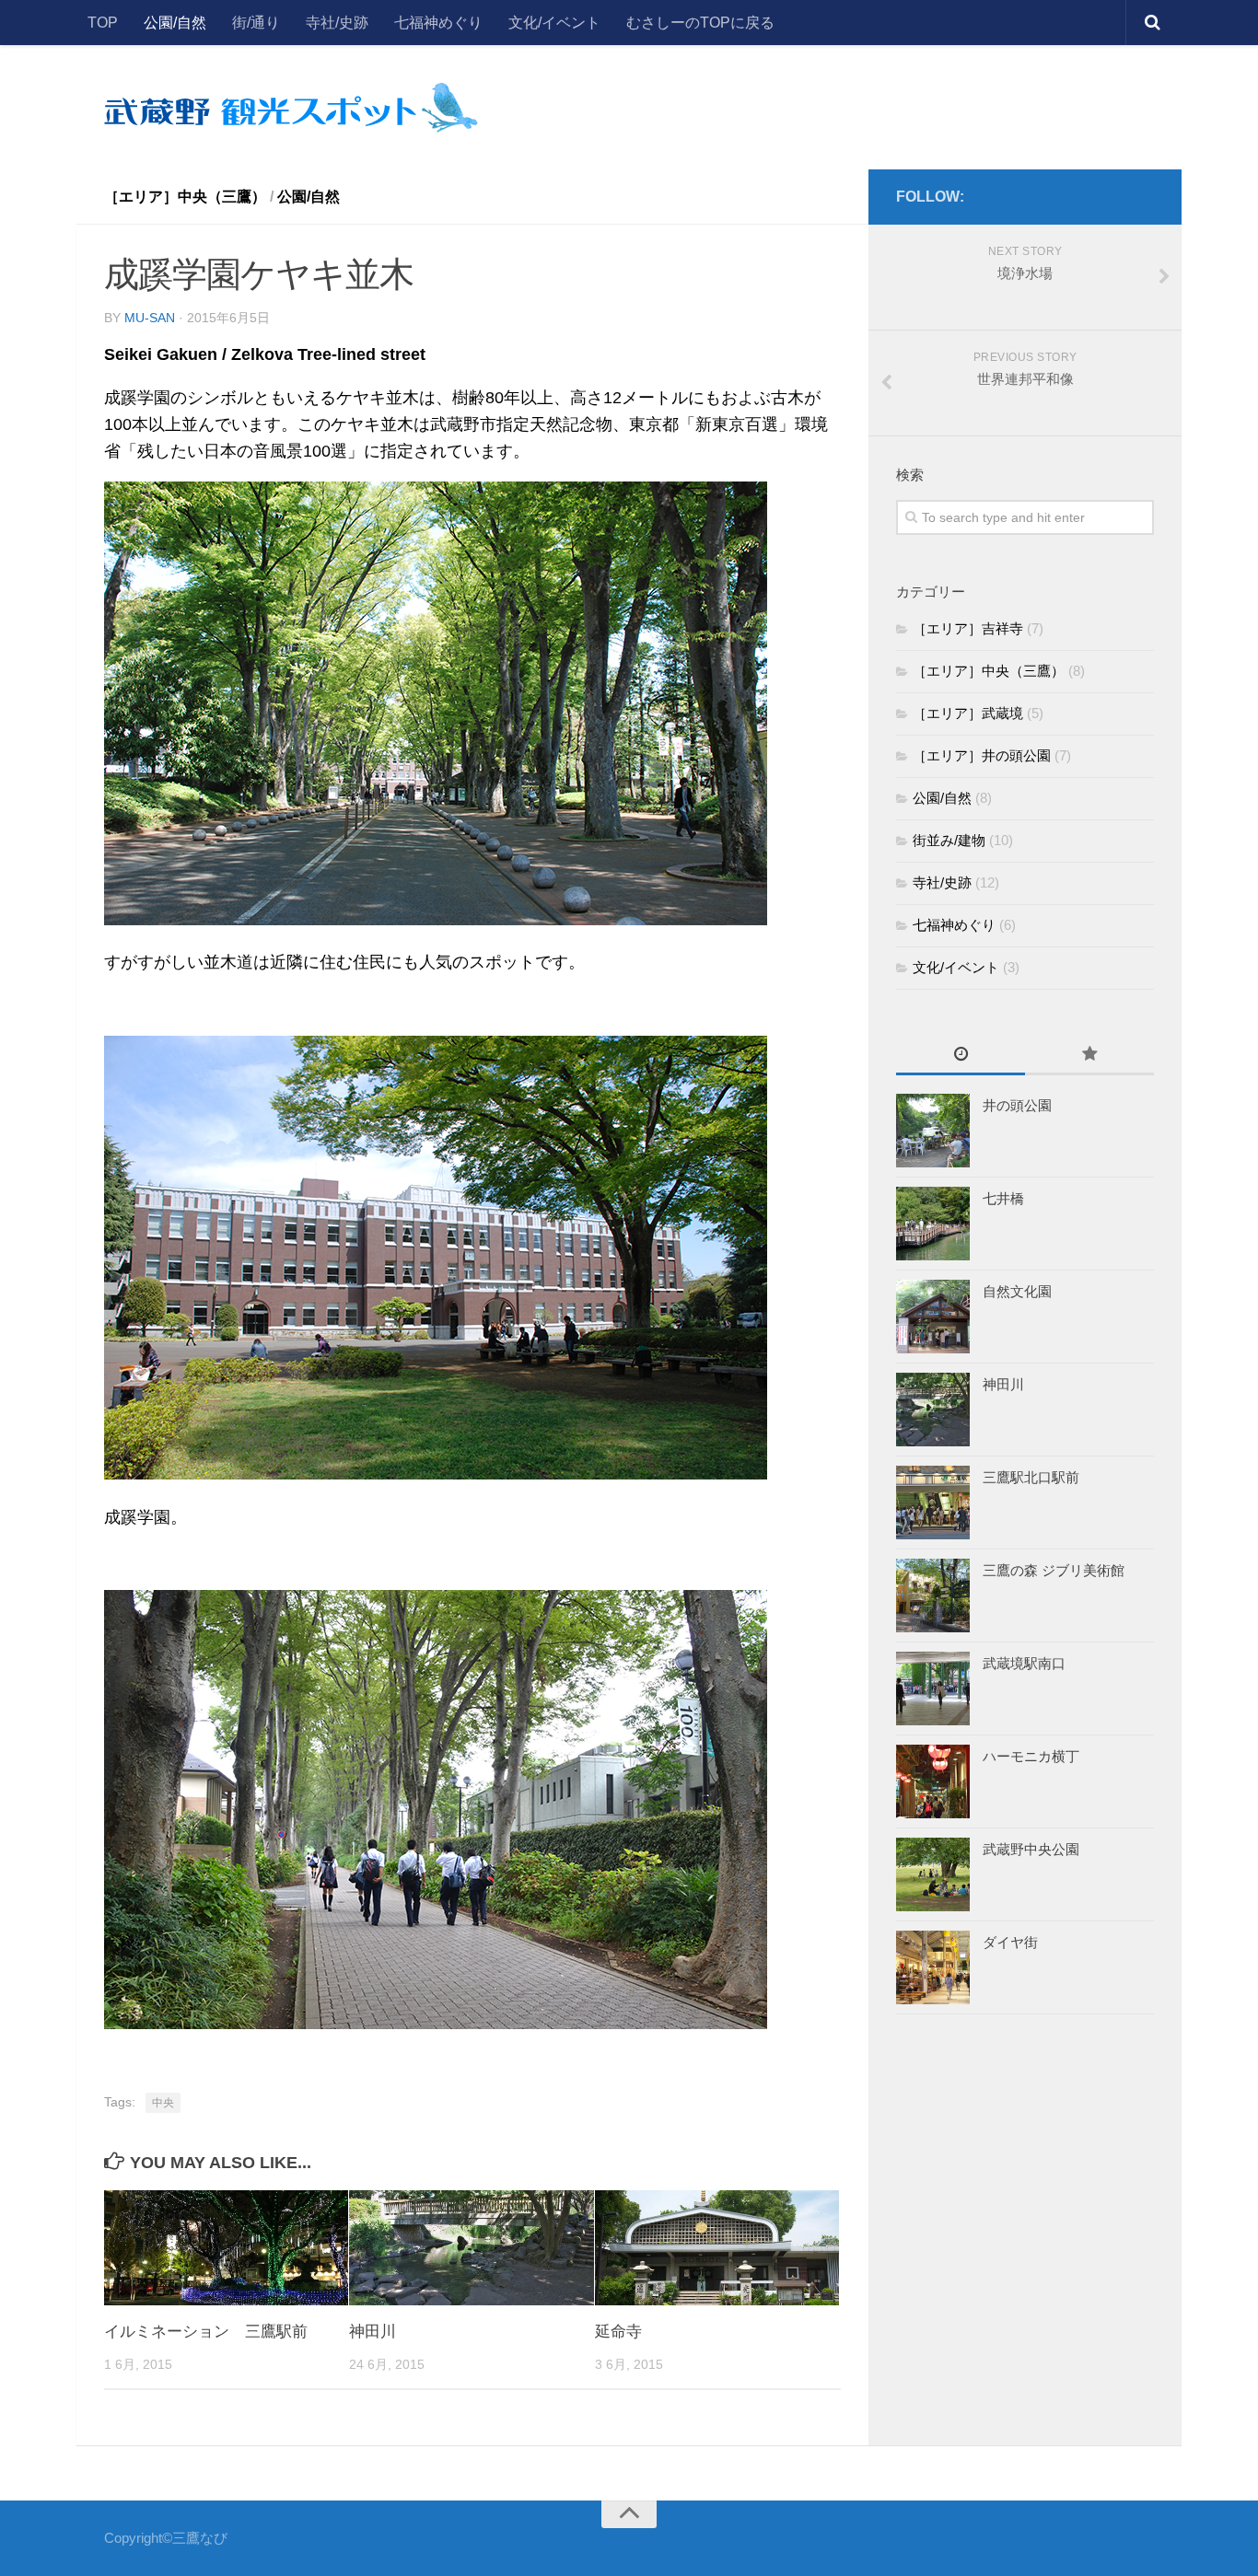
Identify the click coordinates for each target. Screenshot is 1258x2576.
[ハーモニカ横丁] (933, 1781)
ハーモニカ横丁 (1031, 1756)
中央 (163, 2103)
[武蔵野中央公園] (933, 1874)
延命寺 (618, 2332)
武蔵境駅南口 (1024, 1663)
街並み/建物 (949, 840)
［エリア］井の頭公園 (982, 755)
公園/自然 (175, 23)
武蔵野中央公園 (1031, 1849)
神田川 (373, 2332)
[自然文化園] (933, 1317)
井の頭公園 (1017, 1105)
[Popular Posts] (1089, 1056)
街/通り (256, 23)
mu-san (150, 318)
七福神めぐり (438, 23)
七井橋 (1003, 1198)
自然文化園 (1017, 1291)
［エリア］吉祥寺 (968, 628)
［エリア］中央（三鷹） (185, 197)
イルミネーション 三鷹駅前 (206, 2332)
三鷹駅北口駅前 (1031, 1477)
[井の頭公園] (933, 1131)
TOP (103, 23)
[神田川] (471, 2248)
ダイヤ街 (1010, 1942)
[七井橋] (933, 1224)
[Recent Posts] (961, 1056)
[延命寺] (717, 2248)
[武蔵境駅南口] (933, 1688)
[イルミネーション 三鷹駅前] (226, 2248)
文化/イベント (554, 23)
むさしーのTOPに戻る (700, 23)
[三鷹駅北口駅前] (933, 1503)
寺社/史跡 (337, 23)
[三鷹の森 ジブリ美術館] (933, 1595)
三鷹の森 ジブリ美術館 (1054, 1570)
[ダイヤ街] (933, 1967)
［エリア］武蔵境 (968, 713)
